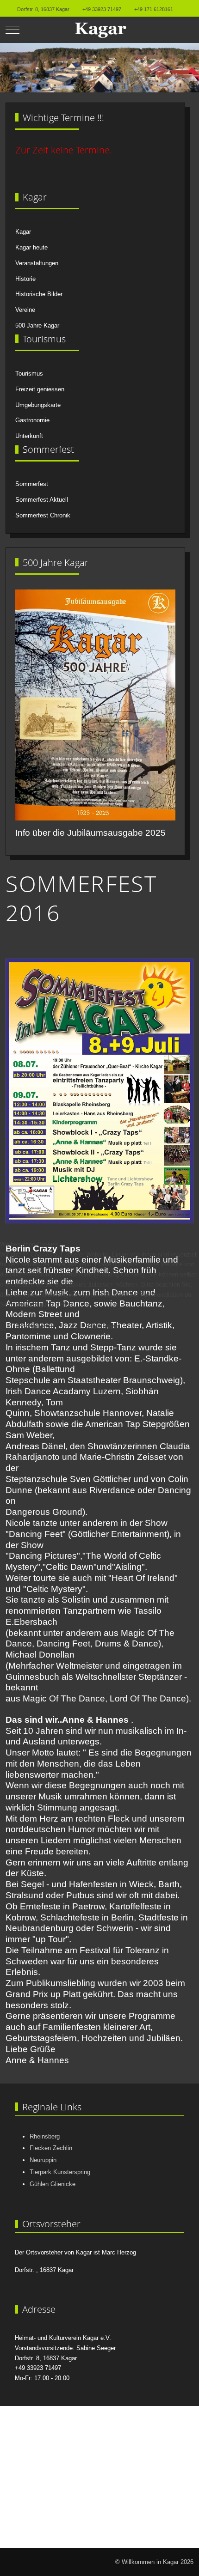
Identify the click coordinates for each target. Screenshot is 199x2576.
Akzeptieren (35, 1327)
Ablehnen (103, 1327)
